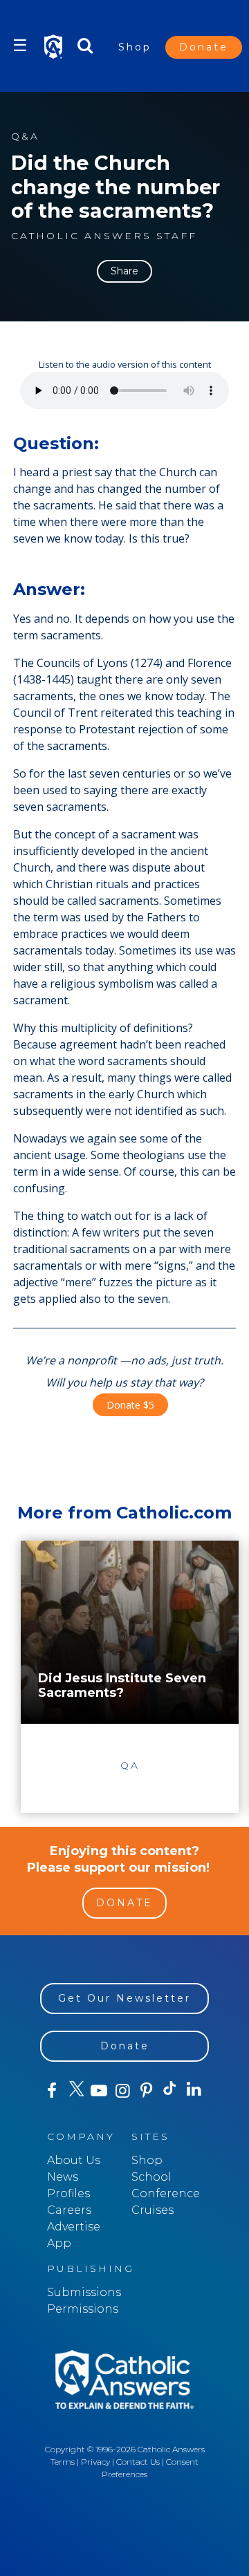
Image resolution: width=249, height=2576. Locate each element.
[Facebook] (52, 2091)
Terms (63, 2462)
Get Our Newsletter (124, 1998)
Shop (135, 47)
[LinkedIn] (194, 2090)
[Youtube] (99, 2091)
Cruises (153, 2210)
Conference (166, 2193)
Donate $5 (130, 1405)
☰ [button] (20, 45)
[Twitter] (75, 2091)
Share (124, 271)
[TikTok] (170, 2091)
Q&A (25, 137)
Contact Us (138, 2462)
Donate (204, 47)
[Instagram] (122, 2091)
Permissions (83, 2309)
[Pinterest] (147, 2091)
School (151, 2177)
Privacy (95, 2462)
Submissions (84, 2292)
